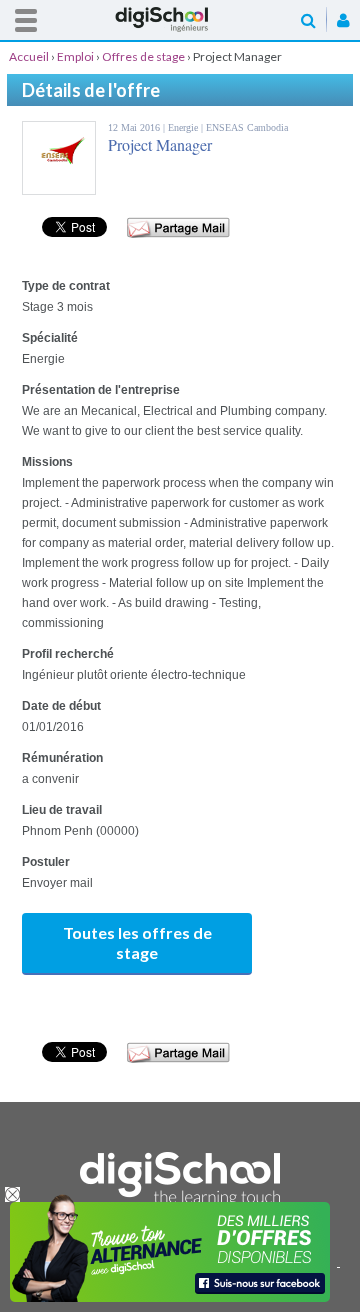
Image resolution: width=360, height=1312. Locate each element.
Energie (184, 127)
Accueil (180, 19)
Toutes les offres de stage (137, 942)
